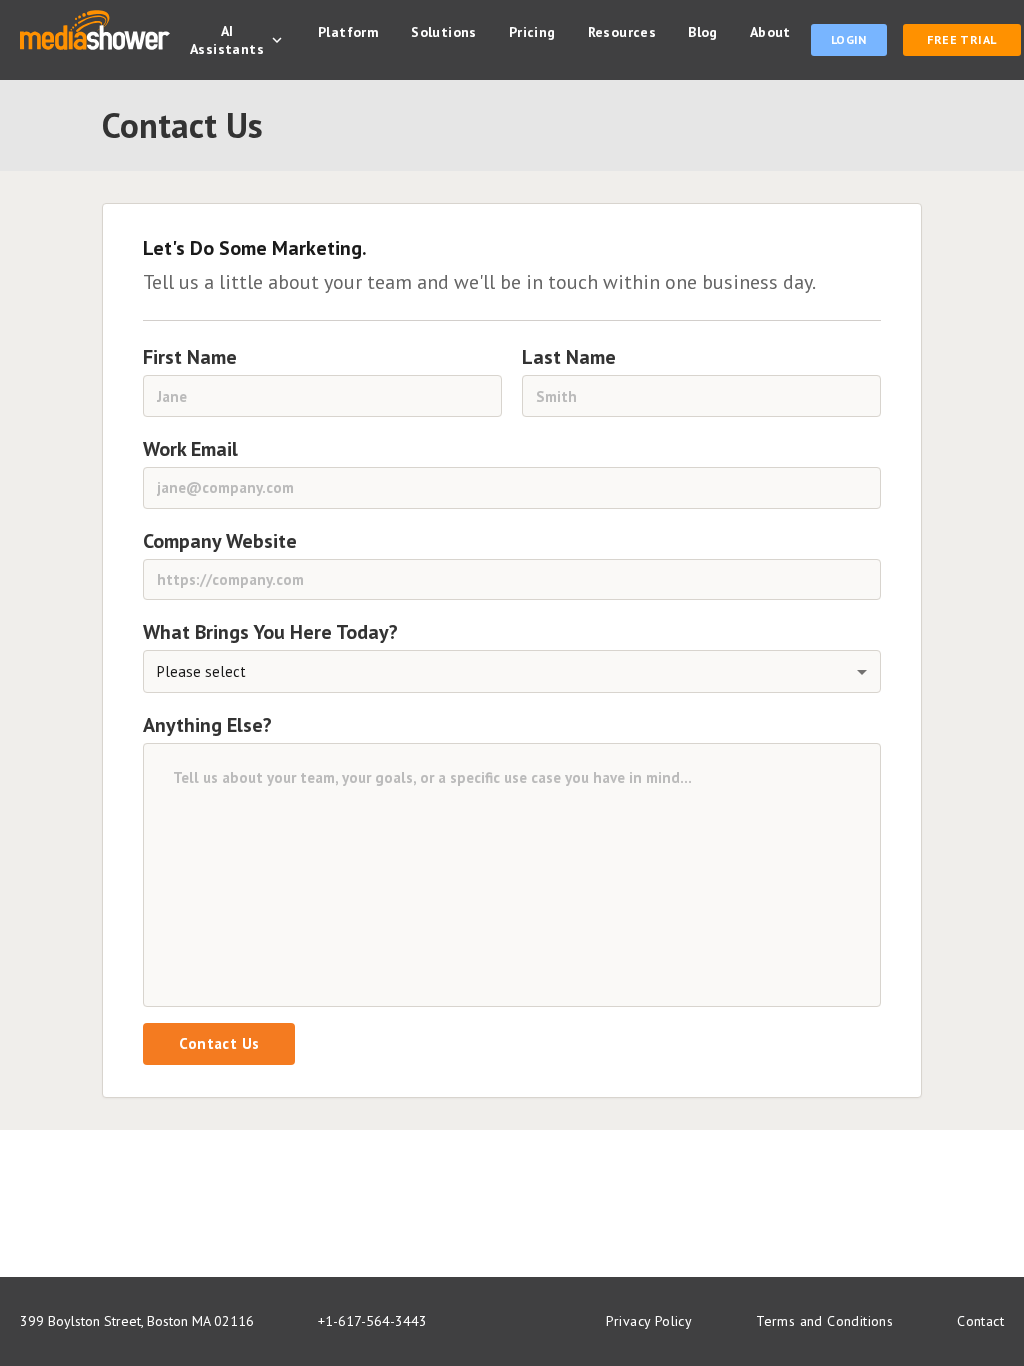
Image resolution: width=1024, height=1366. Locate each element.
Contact (980, 1321)
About (770, 32)
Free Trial (961, 39)
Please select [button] (201, 671)
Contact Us (219, 1043)
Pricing (532, 32)
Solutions (444, 32)
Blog (703, 32)
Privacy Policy (649, 1321)
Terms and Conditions (824, 1321)
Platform (348, 32)
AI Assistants (227, 40)
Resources (622, 32)
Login (849, 39)
